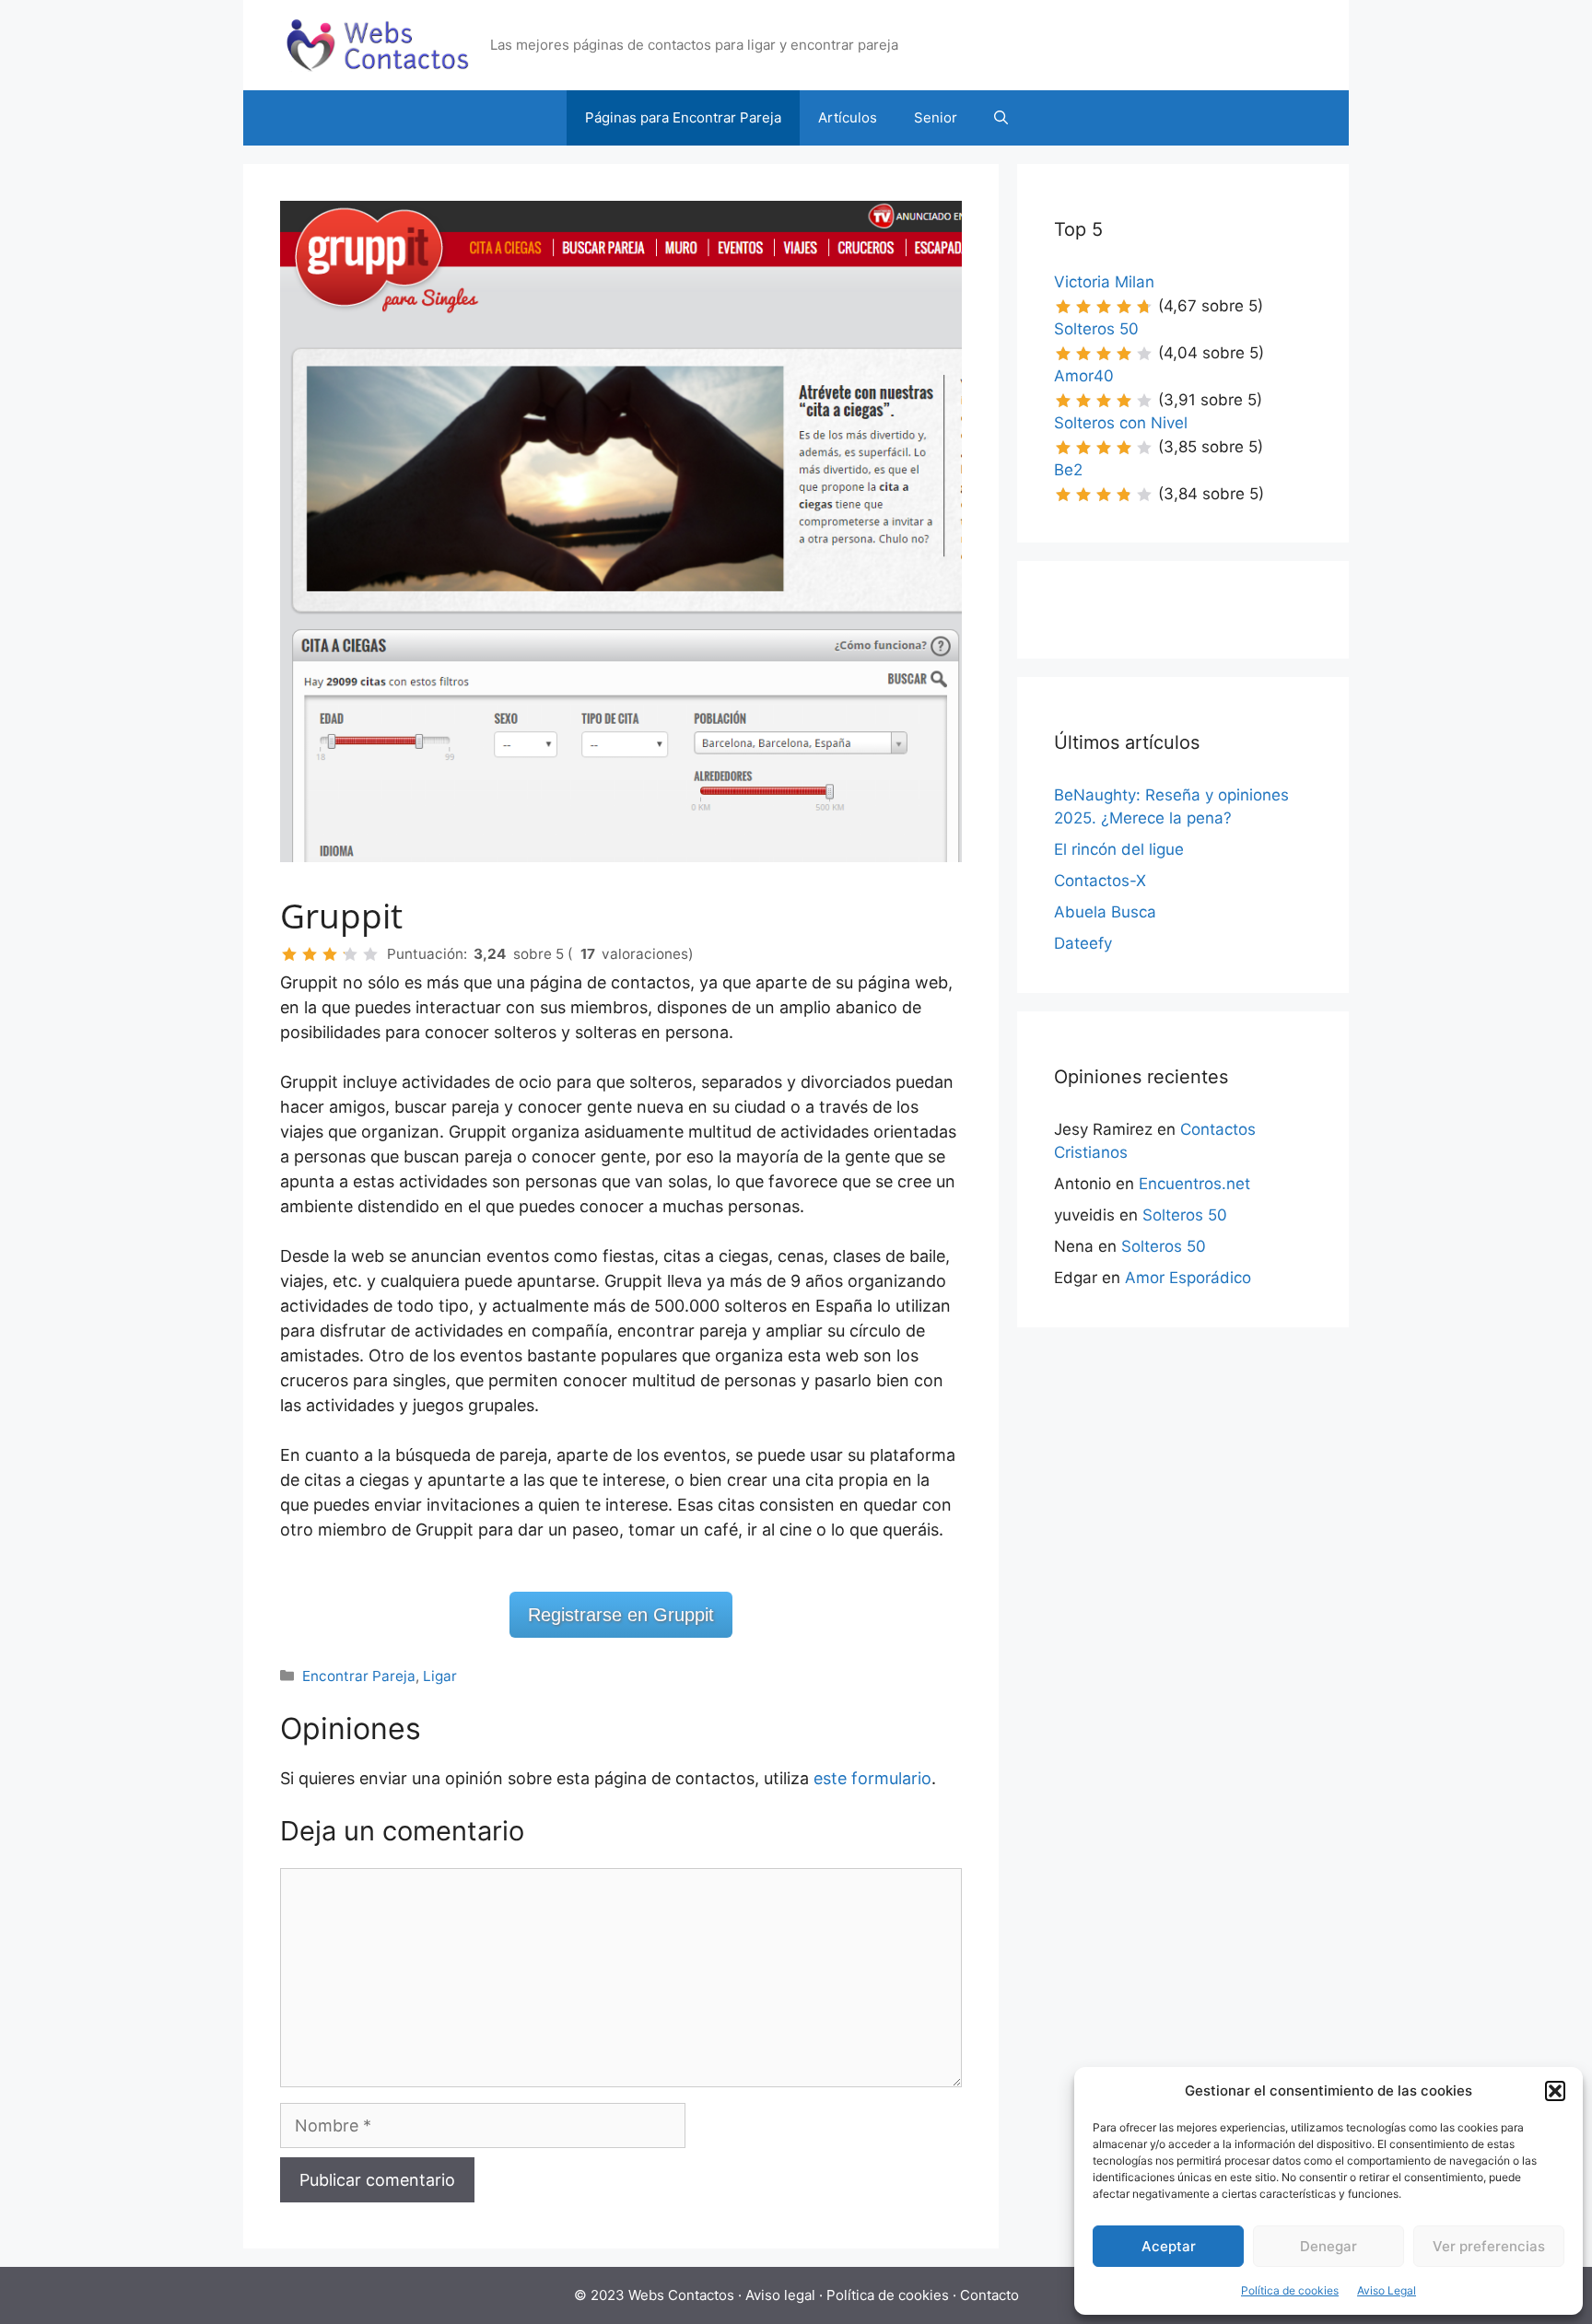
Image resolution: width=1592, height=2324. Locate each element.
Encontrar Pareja (359, 1676)
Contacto (989, 2295)
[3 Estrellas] (330, 954)
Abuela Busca (1105, 912)
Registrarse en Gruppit (621, 1615)
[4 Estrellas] (350, 954)
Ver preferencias (1489, 2246)
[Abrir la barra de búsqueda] (1001, 118)
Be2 (1068, 470)
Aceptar (1169, 2246)
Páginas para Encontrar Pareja (683, 117)
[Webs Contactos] (377, 44)
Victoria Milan (1104, 282)
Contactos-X (1100, 881)
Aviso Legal (1387, 2290)
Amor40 (1084, 376)
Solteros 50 (1096, 329)
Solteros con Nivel (1121, 423)
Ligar (440, 1676)
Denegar (1329, 2246)
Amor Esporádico (1188, 1278)
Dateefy (1083, 943)
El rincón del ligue (1119, 849)
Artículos (848, 117)
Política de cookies (1290, 2290)
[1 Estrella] (289, 954)
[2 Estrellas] (310, 954)
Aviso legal (780, 2295)
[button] (1555, 2091)
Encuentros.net (1194, 1184)
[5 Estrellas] (370, 954)
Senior (936, 117)
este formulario (872, 1778)
